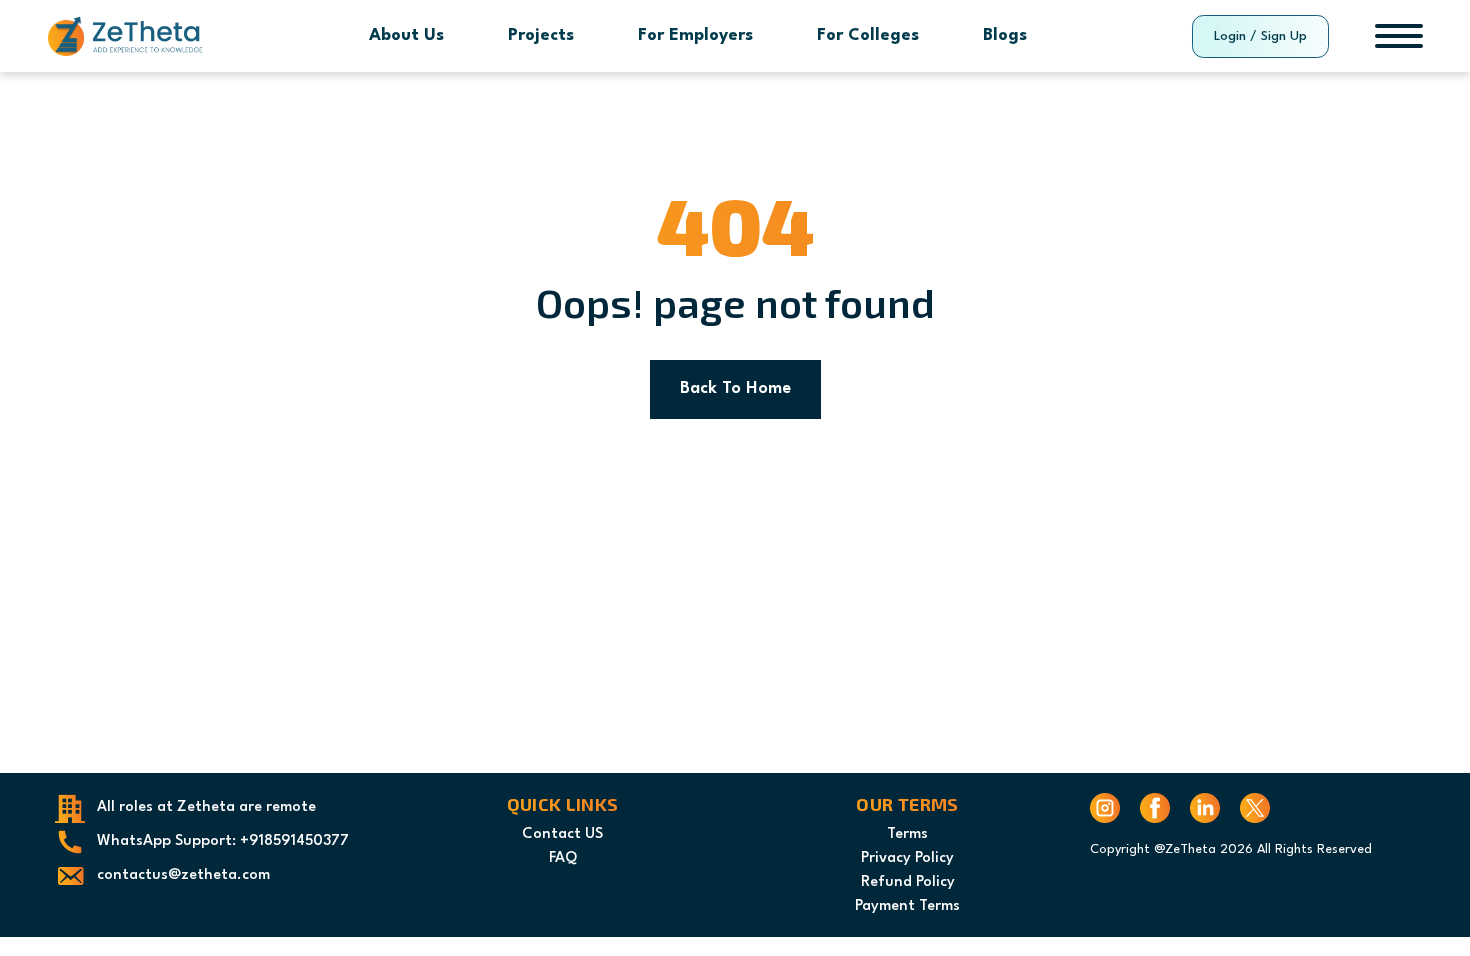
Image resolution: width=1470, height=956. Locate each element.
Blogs (1005, 35)
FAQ (563, 858)
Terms (907, 834)
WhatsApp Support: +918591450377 (223, 841)
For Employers (695, 35)
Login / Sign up (1260, 36)
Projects (541, 35)
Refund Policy (908, 882)
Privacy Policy (907, 858)
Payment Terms (907, 906)
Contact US (562, 834)
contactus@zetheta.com (183, 875)
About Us (406, 35)
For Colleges (868, 35)
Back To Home (735, 388)
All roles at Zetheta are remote (206, 807)
